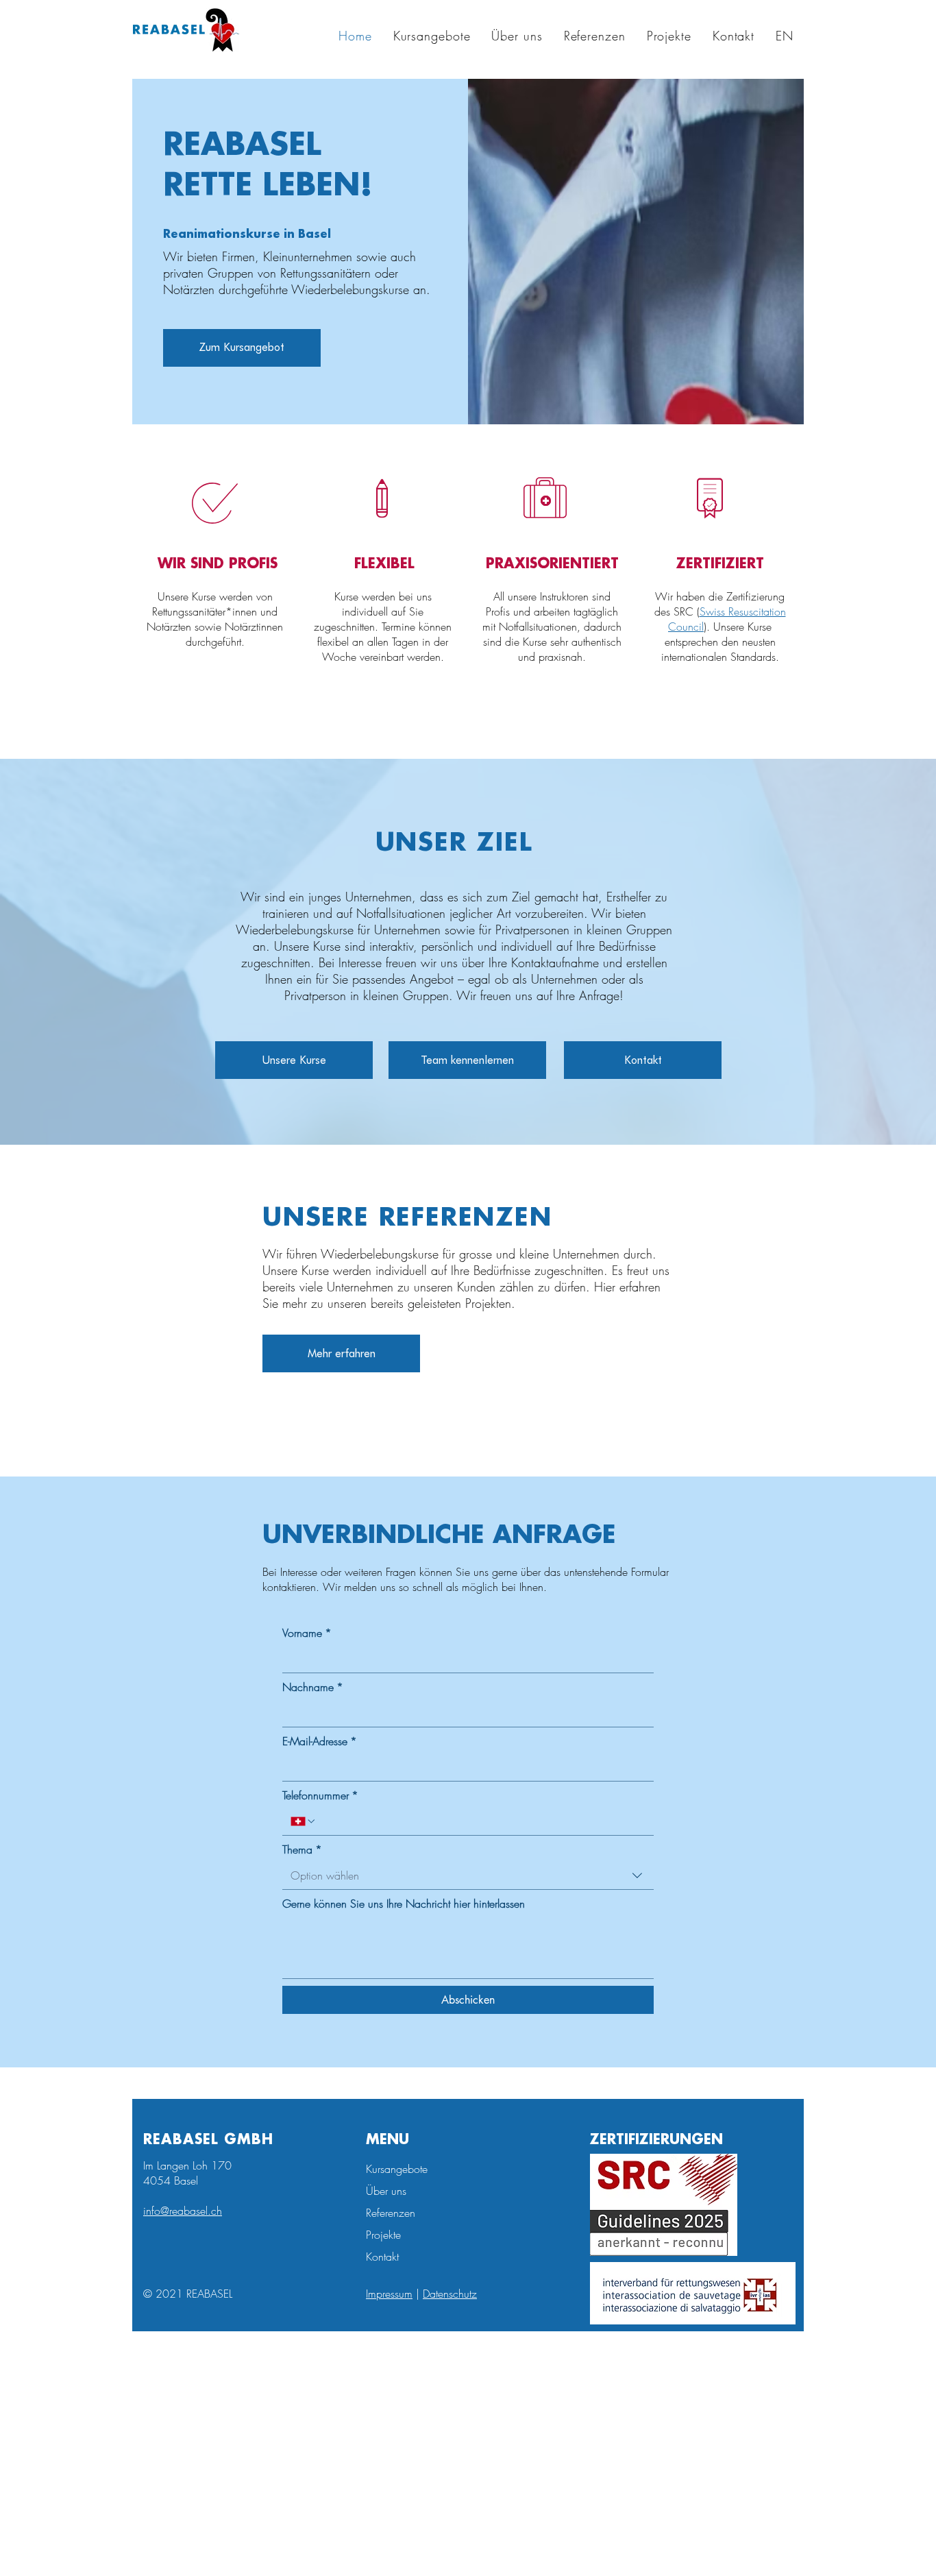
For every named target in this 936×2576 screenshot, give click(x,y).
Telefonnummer (320, 1795)
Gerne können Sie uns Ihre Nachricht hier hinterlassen (404, 1904)
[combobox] (468, 1876)
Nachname (313, 1687)
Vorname (307, 1633)
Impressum (389, 2294)
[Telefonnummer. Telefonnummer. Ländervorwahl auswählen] (304, 1821)
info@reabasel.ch (183, 2211)
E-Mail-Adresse (320, 1741)
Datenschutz (450, 2294)
